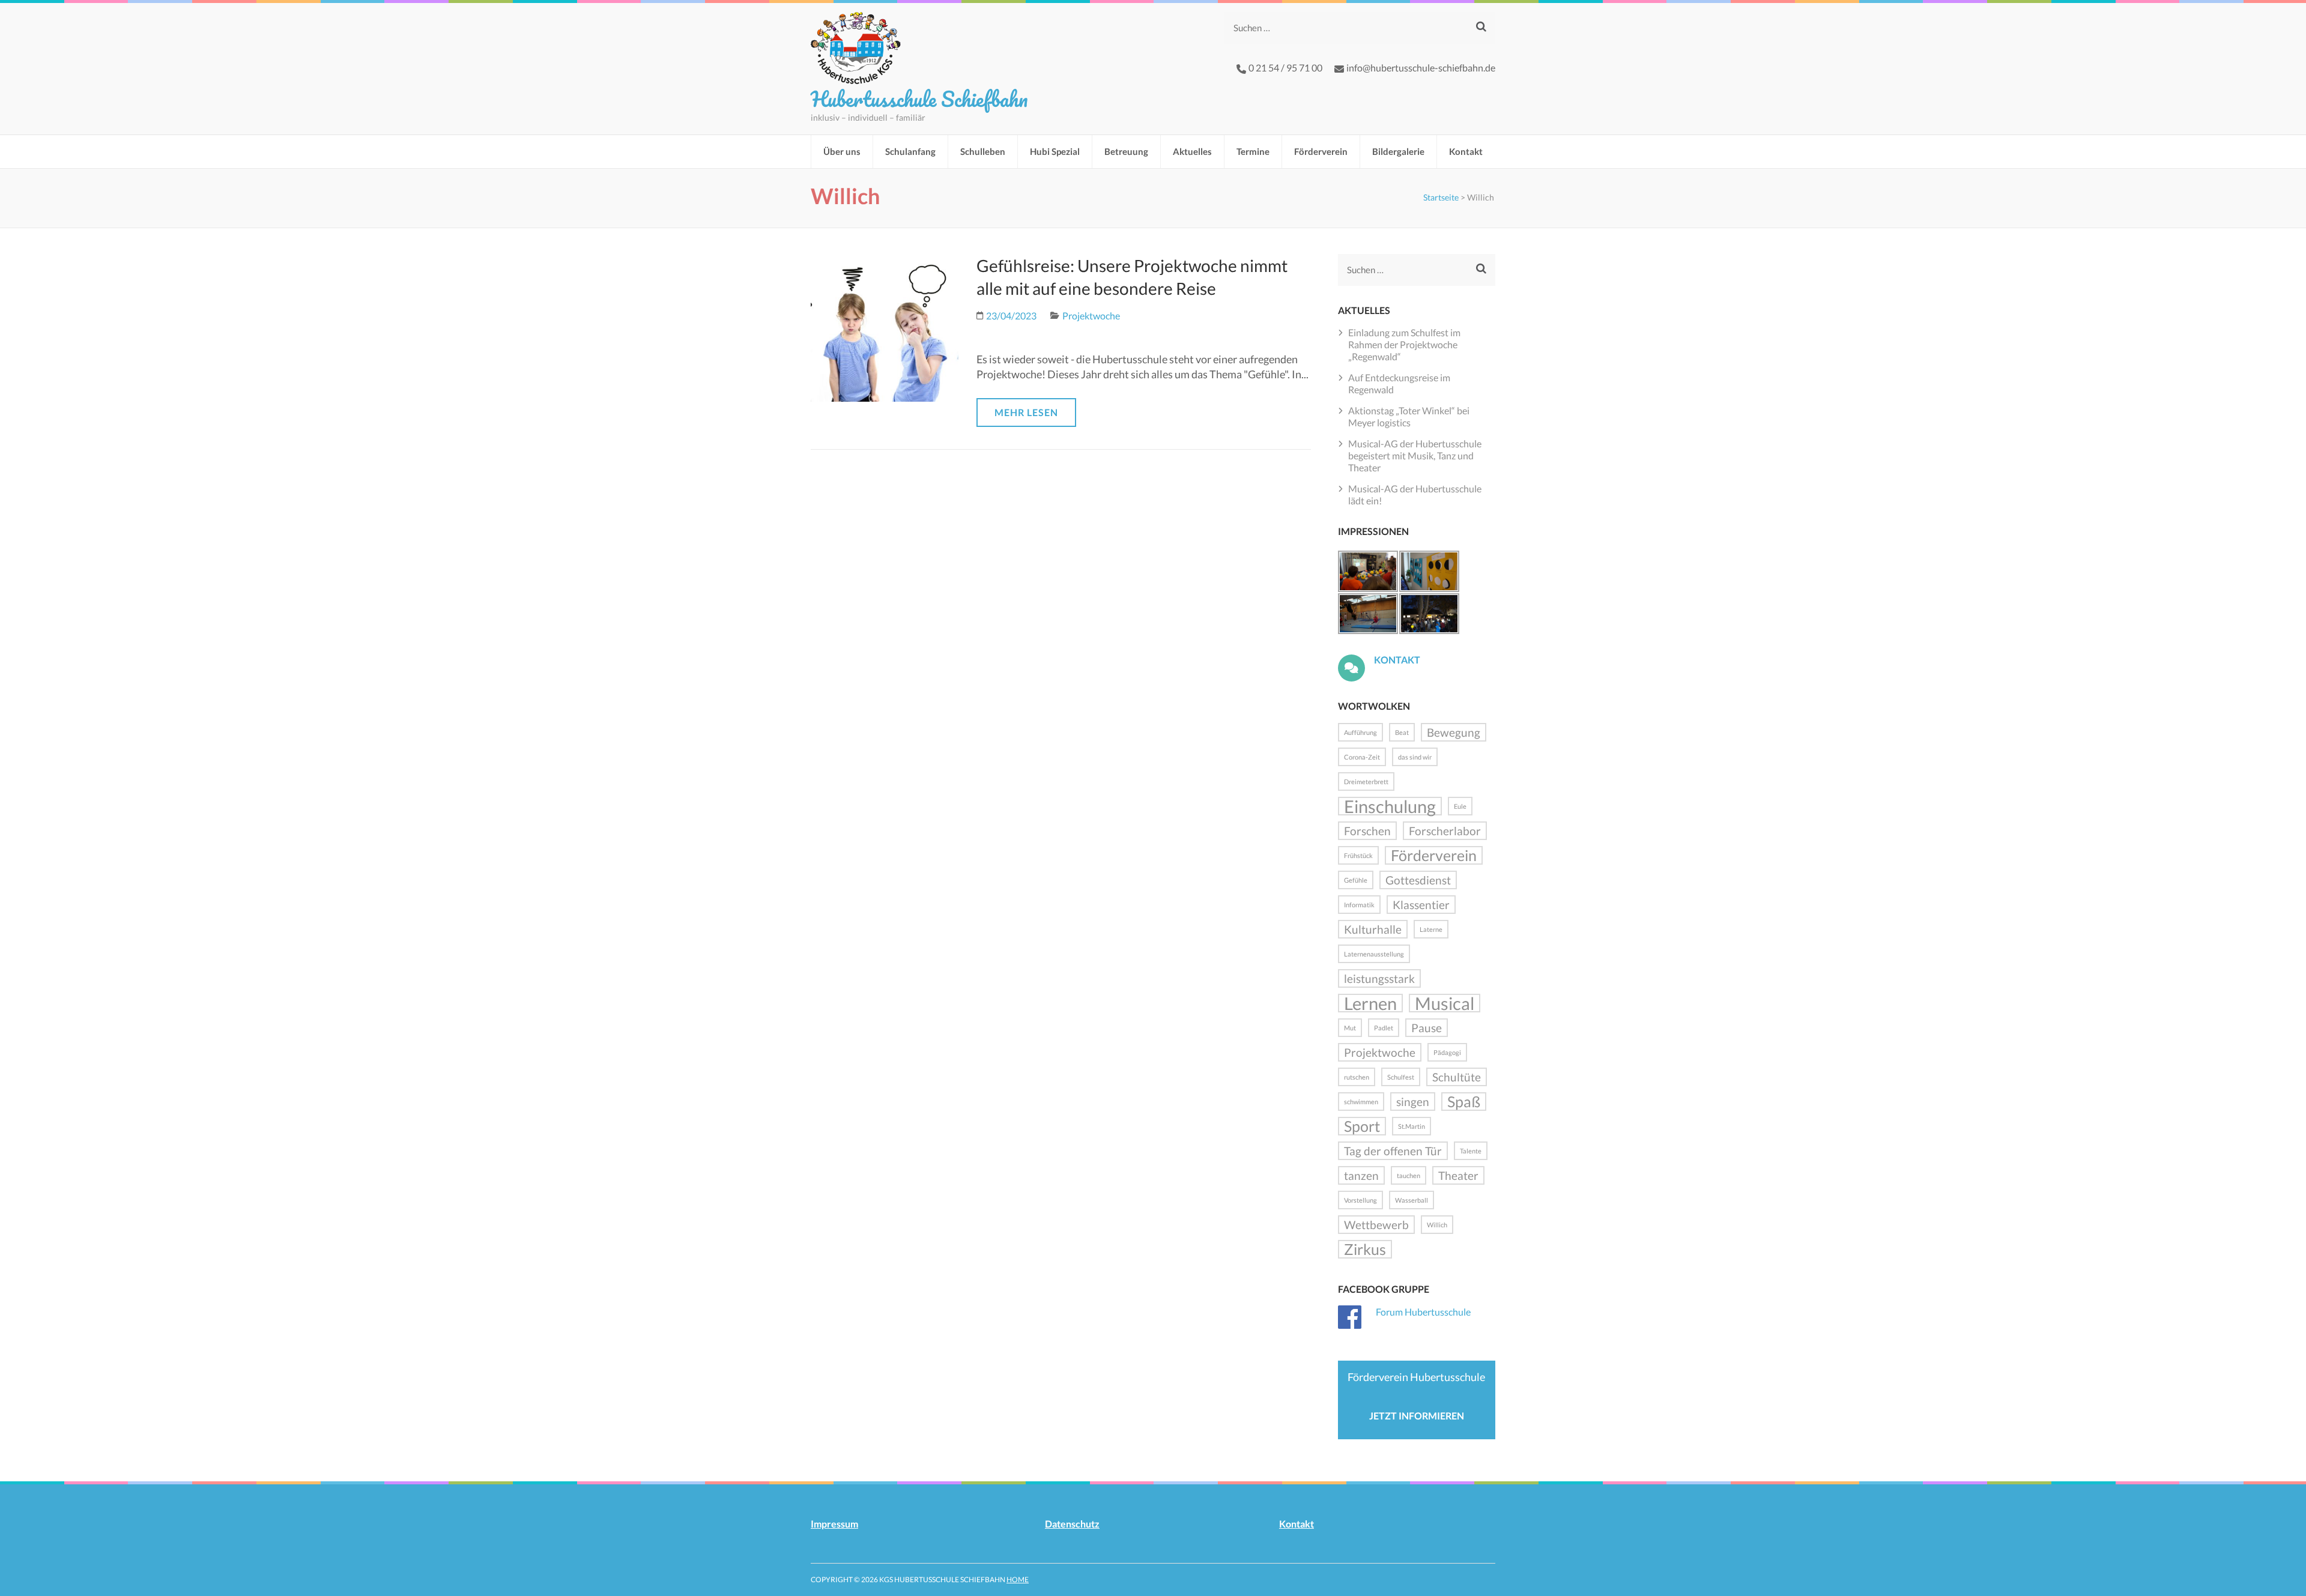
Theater (1458, 1175)
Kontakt (1466, 151)
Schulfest (1401, 1077)
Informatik (1359, 905)
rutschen (1357, 1077)
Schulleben (983, 151)
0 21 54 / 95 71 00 (1285, 68)
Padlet (1384, 1028)
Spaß (1464, 1102)
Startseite (1441, 197)
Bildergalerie (1398, 151)
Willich (1437, 1225)
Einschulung (1390, 806)
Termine (1253, 151)
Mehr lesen (1026, 412)
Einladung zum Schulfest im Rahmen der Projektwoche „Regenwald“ (1404, 344)
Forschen (1367, 831)
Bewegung (1454, 732)
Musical (1445, 1003)
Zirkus (1365, 1249)
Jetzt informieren (1417, 1416)
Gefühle (1356, 880)
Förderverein (1321, 151)
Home (1018, 1579)
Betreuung (1126, 151)
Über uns (842, 151)
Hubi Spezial (1055, 151)
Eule (1460, 806)
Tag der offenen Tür (1393, 1151)
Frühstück (1358, 855)
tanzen (1361, 1175)
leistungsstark (1379, 978)
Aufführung (1360, 732)
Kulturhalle (1373, 929)
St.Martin (1412, 1126)
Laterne (1431, 929)
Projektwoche (1091, 316)
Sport (1362, 1126)
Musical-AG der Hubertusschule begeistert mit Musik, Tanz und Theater (1415, 455)
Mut (1350, 1028)
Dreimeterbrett (1366, 781)
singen (1413, 1102)
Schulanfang (910, 151)
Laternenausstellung (1374, 954)
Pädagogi (1447, 1052)
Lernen (1370, 1003)
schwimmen (1361, 1102)
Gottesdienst (1418, 880)
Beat (1402, 732)
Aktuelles (1192, 151)
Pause (1427, 1028)
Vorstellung (1360, 1200)
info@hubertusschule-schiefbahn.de (1421, 68)
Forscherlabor (1445, 831)
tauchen (1409, 1175)
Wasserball (1412, 1200)
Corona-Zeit (1362, 757)
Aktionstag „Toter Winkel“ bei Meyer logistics (1409, 416)
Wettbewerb (1376, 1225)
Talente (1471, 1151)
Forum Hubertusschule (1423, 1312)
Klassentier (1421, 905)
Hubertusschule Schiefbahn (919, 98)
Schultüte (1457, 1077)
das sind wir (1415, 757)
